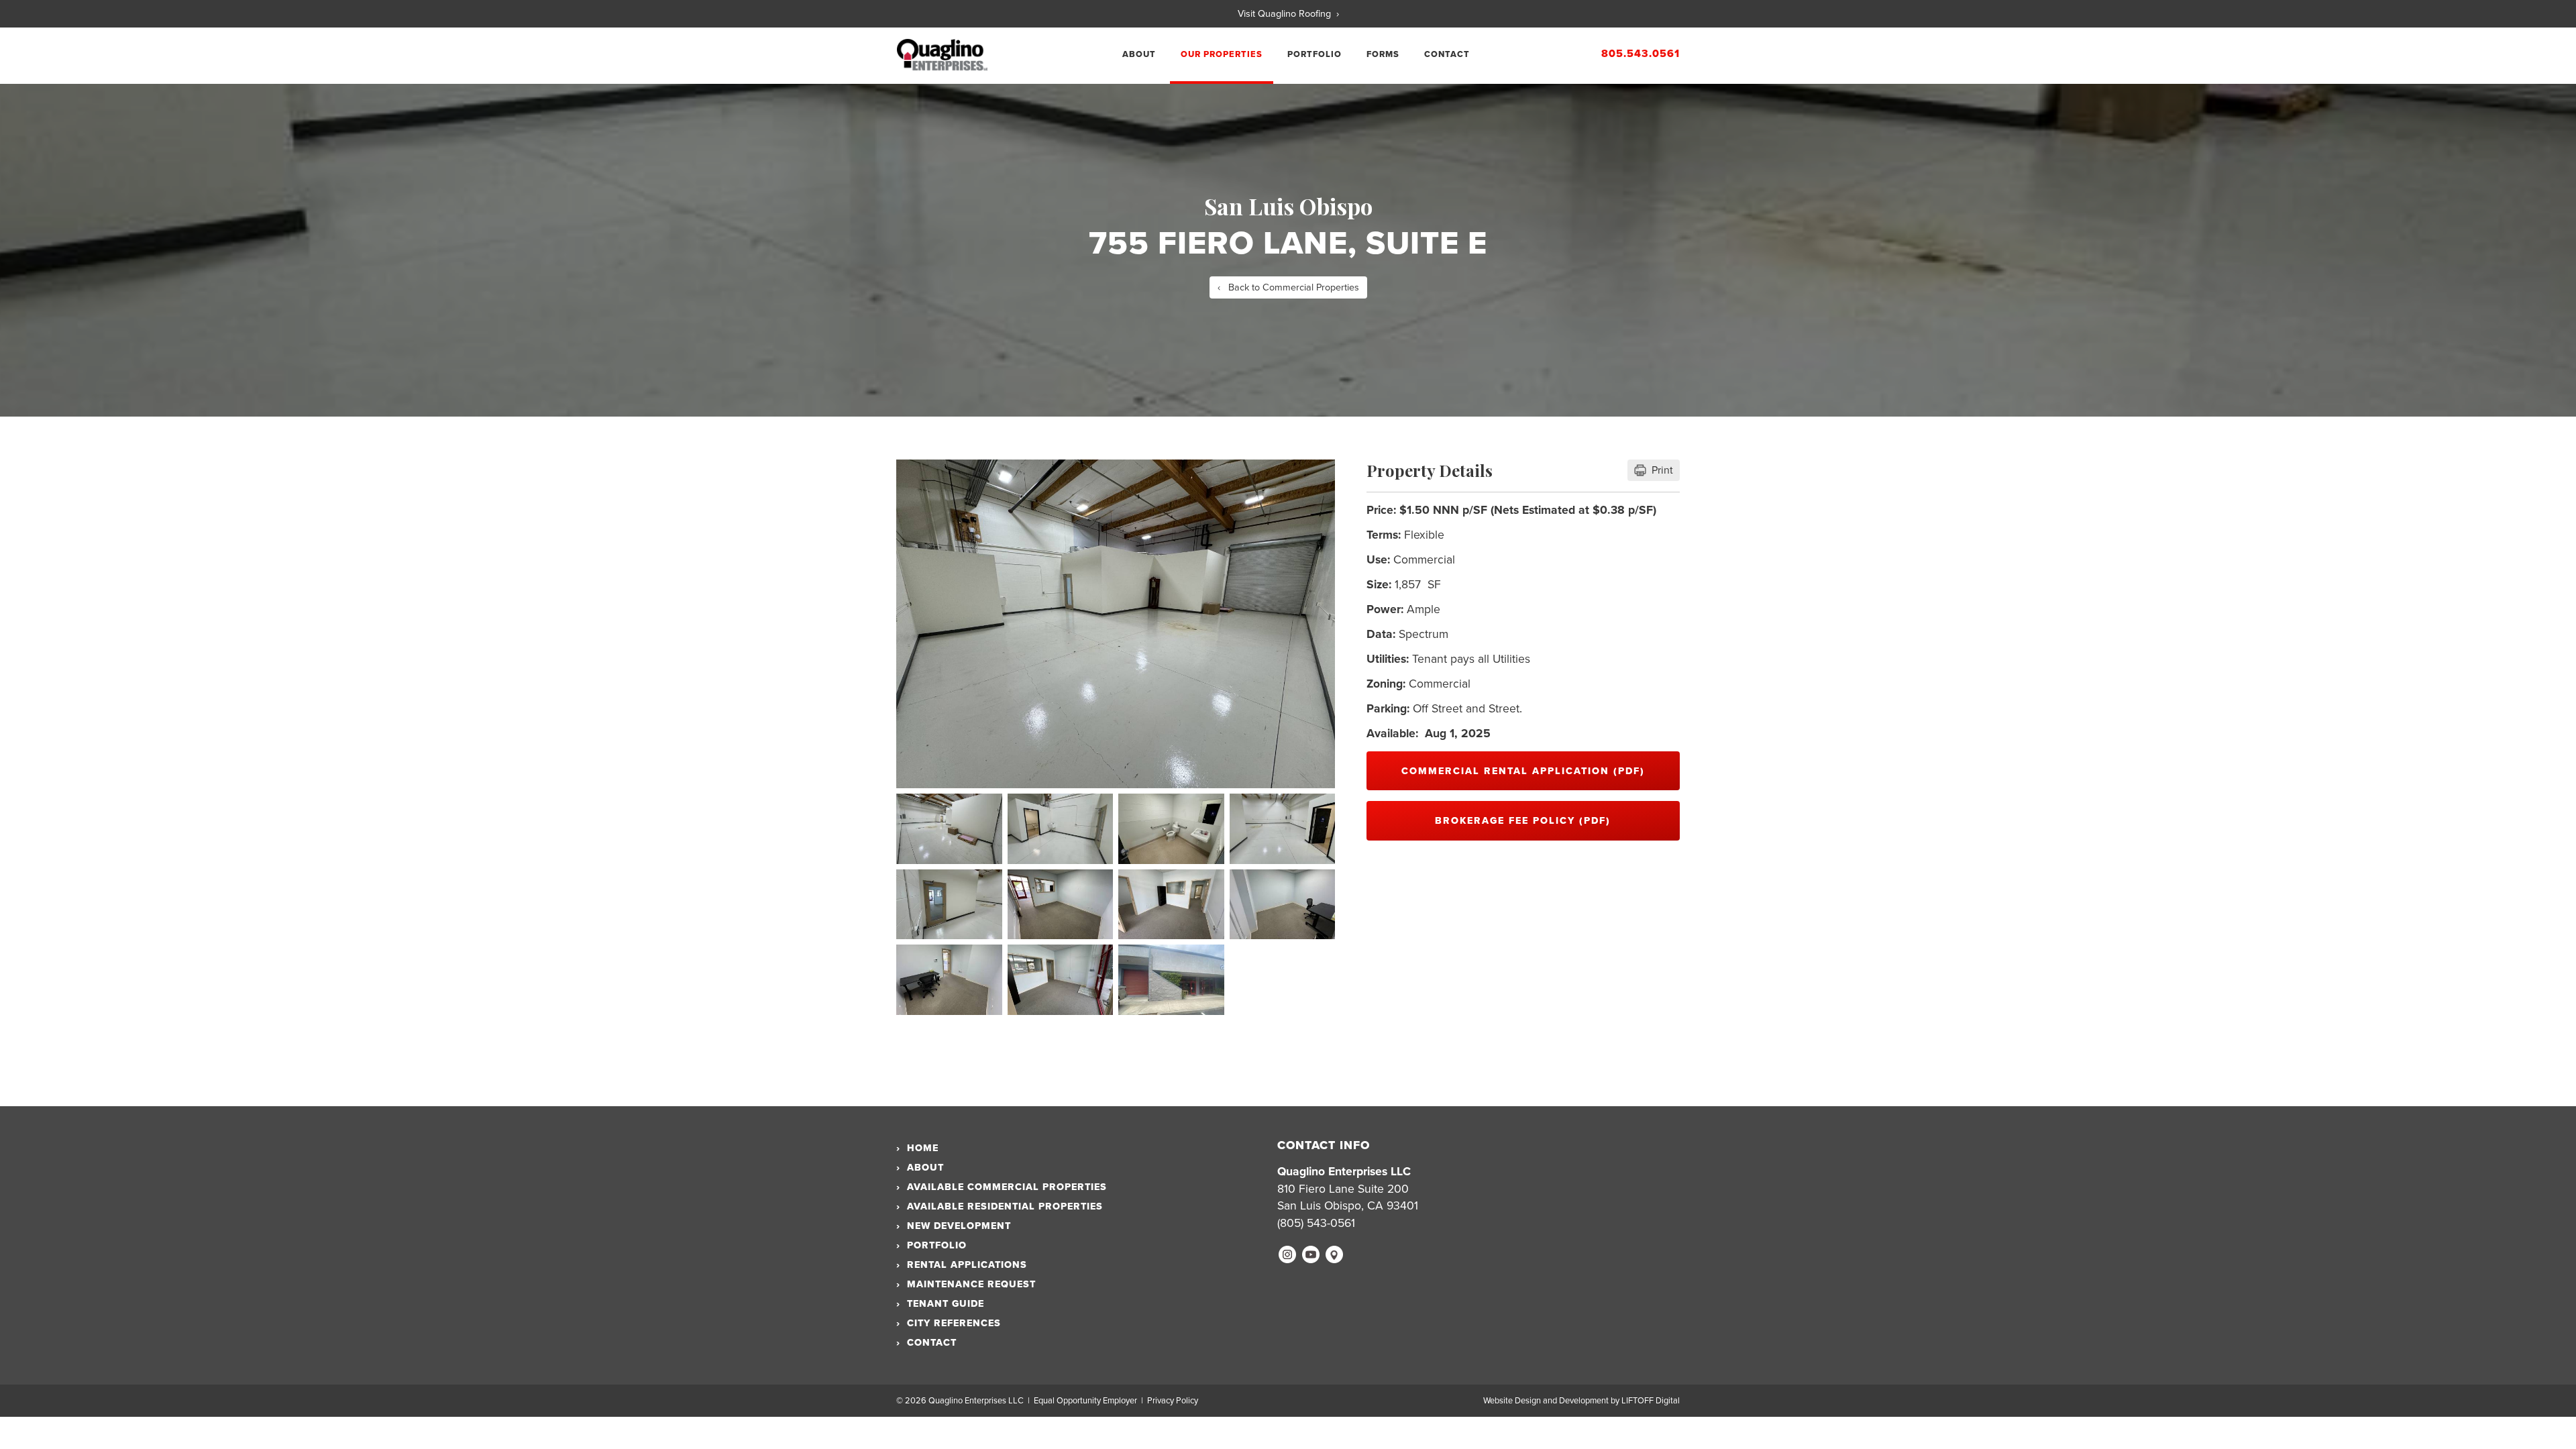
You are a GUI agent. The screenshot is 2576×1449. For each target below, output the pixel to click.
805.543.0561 (1641, 54)
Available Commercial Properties (1002, 1187)
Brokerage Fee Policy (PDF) (1523, 821)
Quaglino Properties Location (1334, 1254)
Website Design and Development (1546, 1401)
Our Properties (1222, 54)
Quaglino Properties (942, 55)
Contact (1447, 54)
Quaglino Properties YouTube (1311, 1254)
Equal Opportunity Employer (1085, 1401)
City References (949, 1323)
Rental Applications (962, 1265)
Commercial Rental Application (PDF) (1523, 771)
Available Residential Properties (1000, 1206)
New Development (954, 1226)
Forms (1383, 54)
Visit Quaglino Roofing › (1288, 14)
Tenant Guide (940, 1304)
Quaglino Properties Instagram (1287, 1254)
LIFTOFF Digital (1651, 1401)
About (1139, 54)
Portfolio (1314, 54)
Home (917, 1148)
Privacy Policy (1173, 1401)
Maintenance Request (966, 1284)
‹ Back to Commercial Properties (1288, 287)
